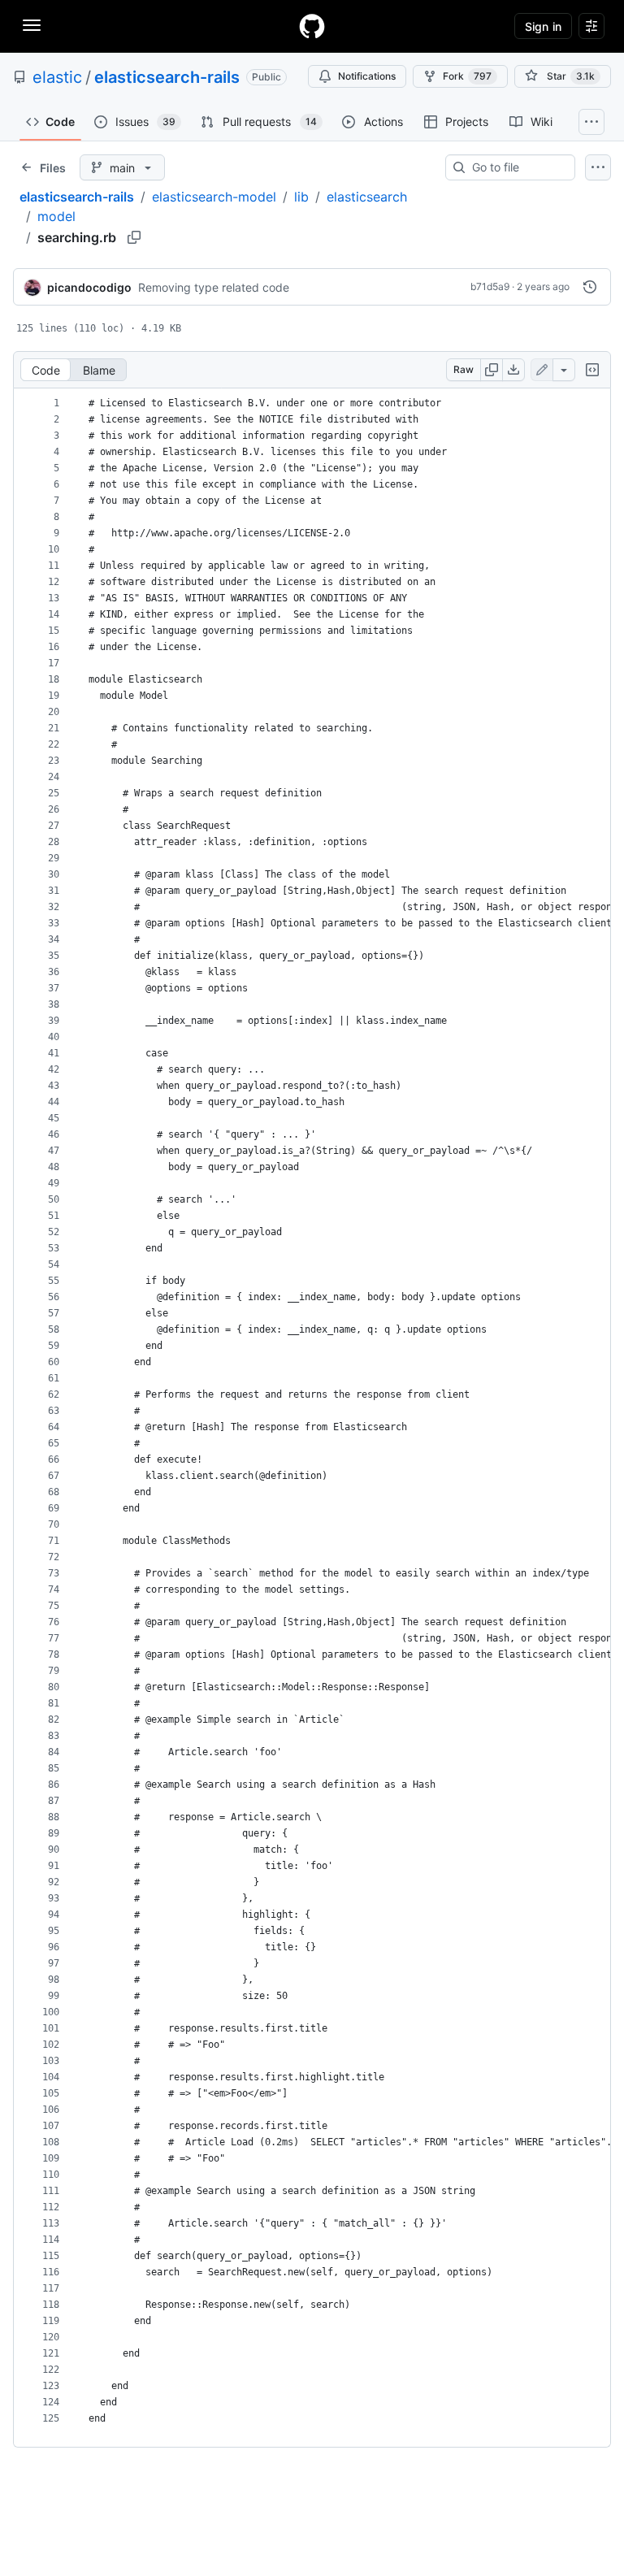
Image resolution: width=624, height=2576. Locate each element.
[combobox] (517, 167)
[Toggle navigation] (32, 25)
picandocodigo (89, 287)
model (56, 216)
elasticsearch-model (214, 197)
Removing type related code (214, 287)
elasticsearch (367, 197)
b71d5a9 (490, 286)
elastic (57, 77)
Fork (467, 76)
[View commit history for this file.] (590, 287)
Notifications (367, 76)
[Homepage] (312, 26)
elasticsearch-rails (167, 77)
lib (301, 197)
